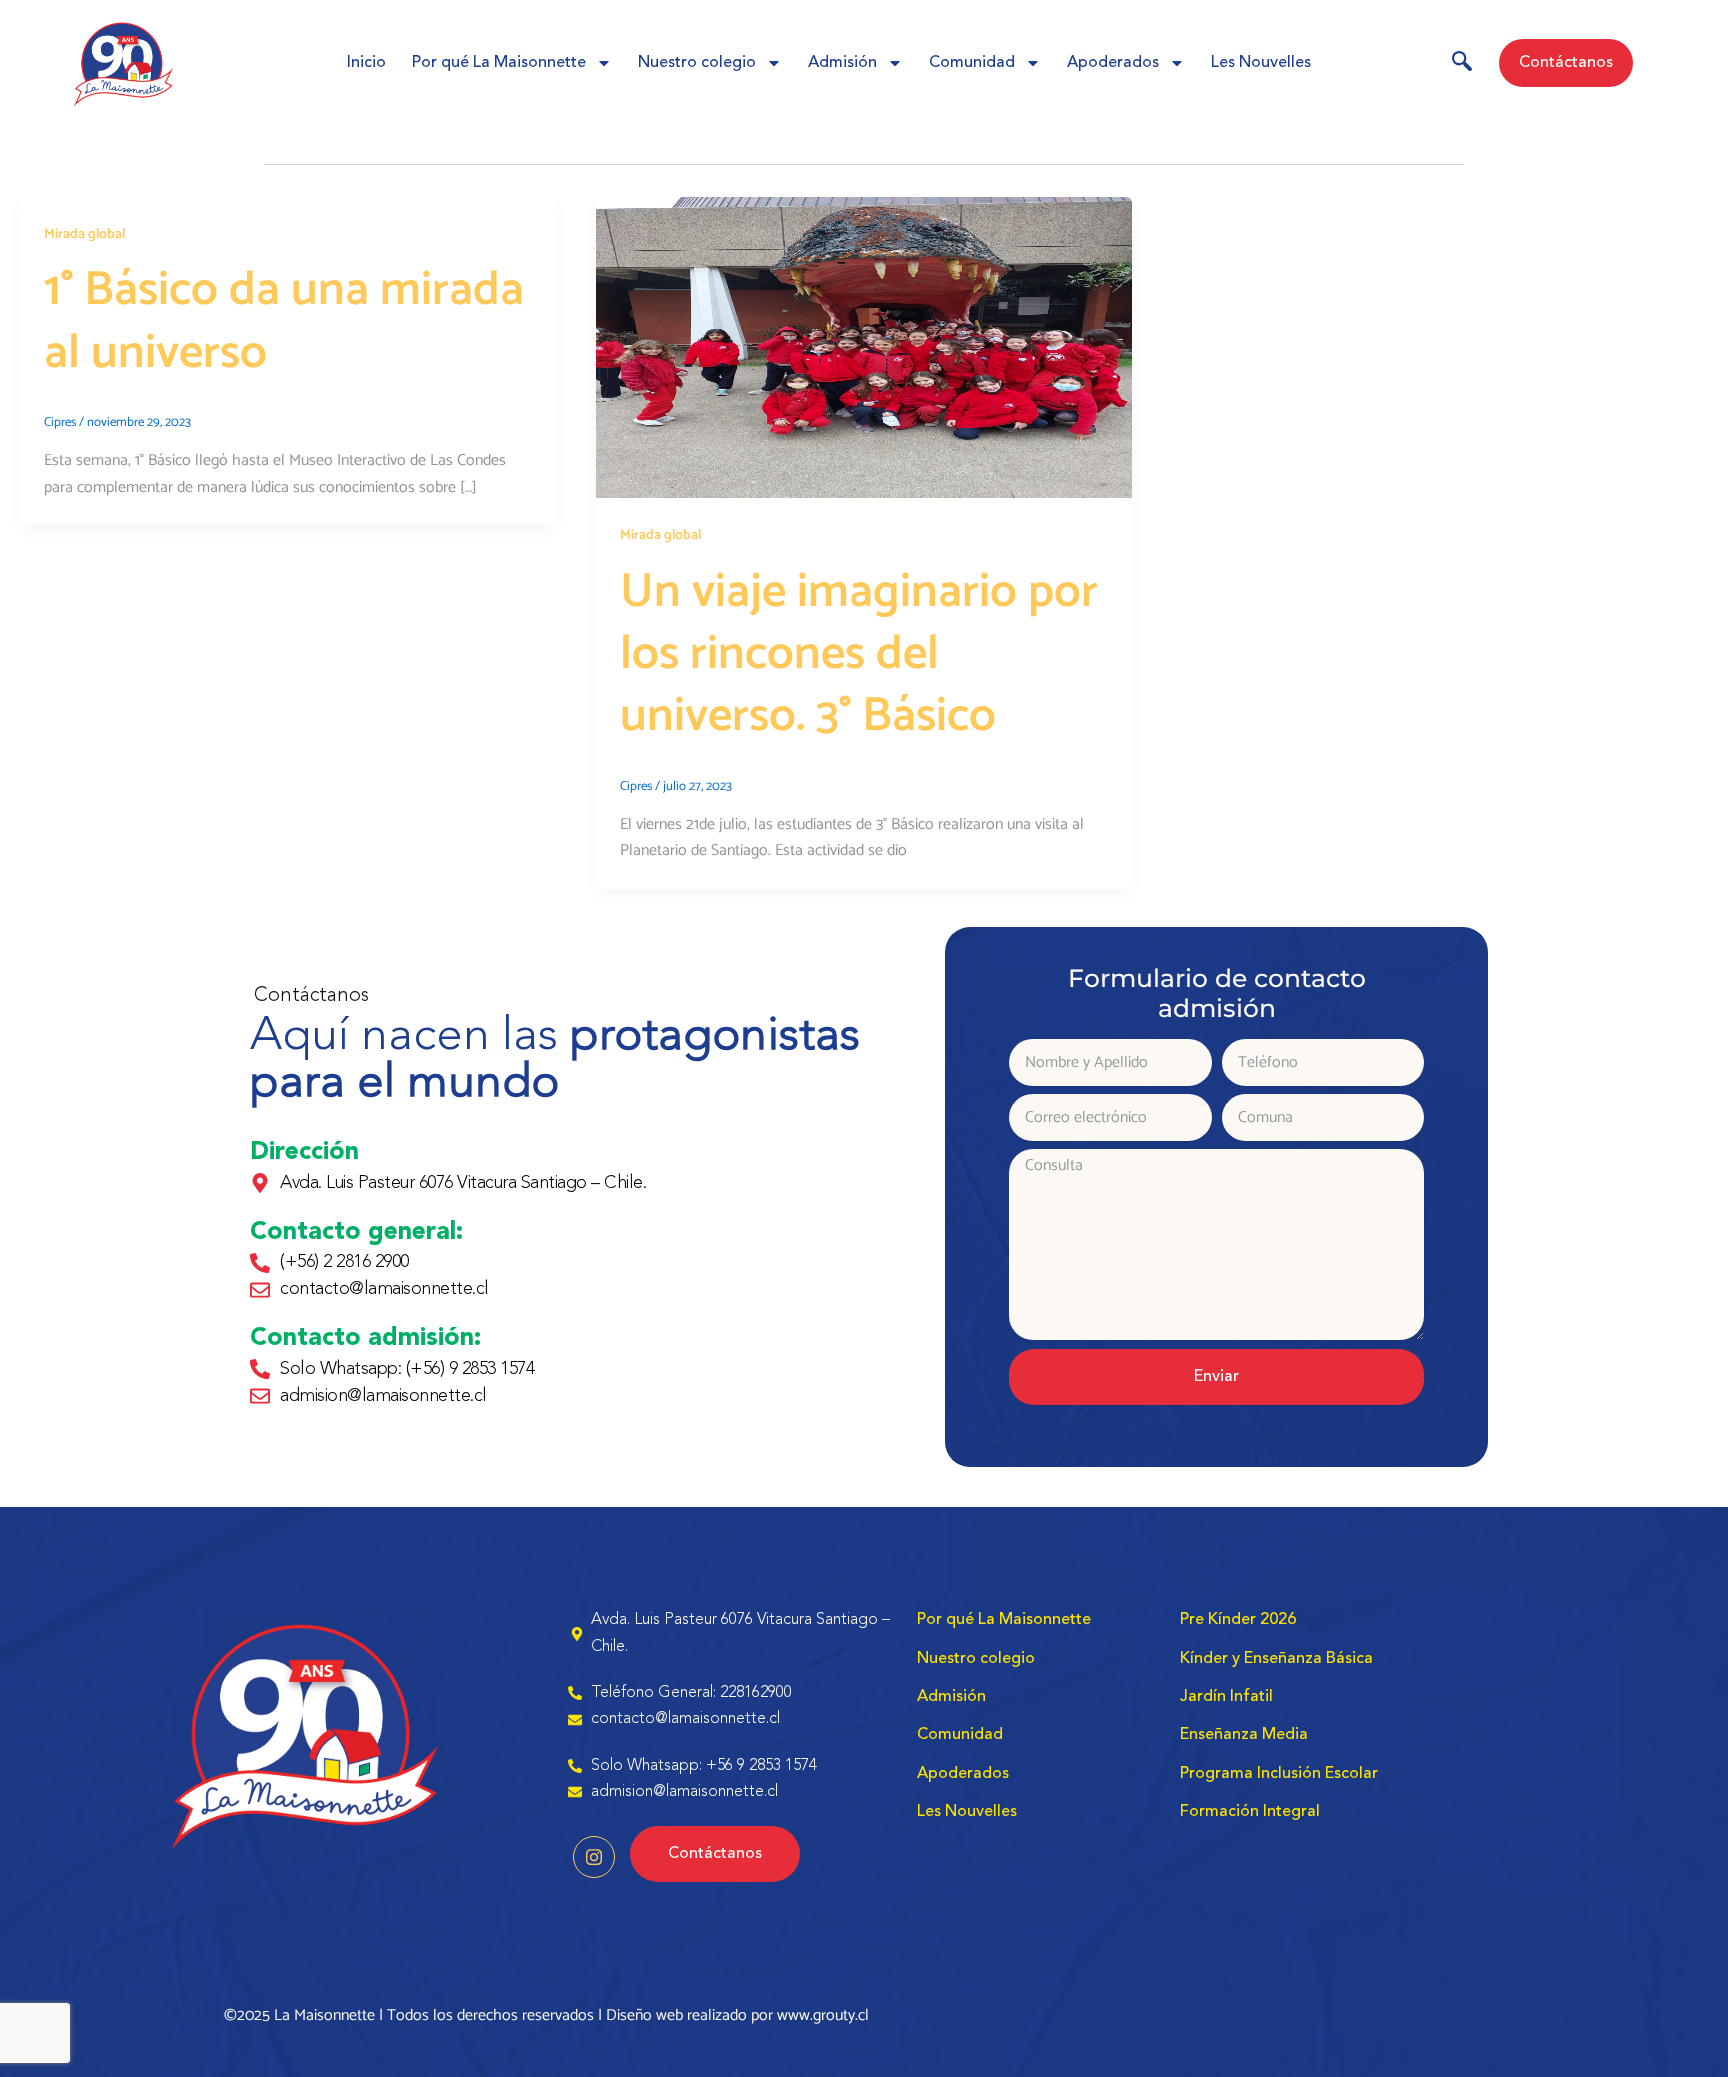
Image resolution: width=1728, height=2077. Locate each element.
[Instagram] (594, 1857)
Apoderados (1113, 63)
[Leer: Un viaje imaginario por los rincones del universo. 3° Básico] (864, 347)
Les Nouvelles (1261, 63)
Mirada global (84, 234)
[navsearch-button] (1462, 65)
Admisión (842, 63)
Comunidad (972, 63)
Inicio (366, 63)
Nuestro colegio (697, 63)
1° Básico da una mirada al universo (284, 321)
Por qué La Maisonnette (499, 63)
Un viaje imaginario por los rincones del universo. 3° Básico (859, 655)
